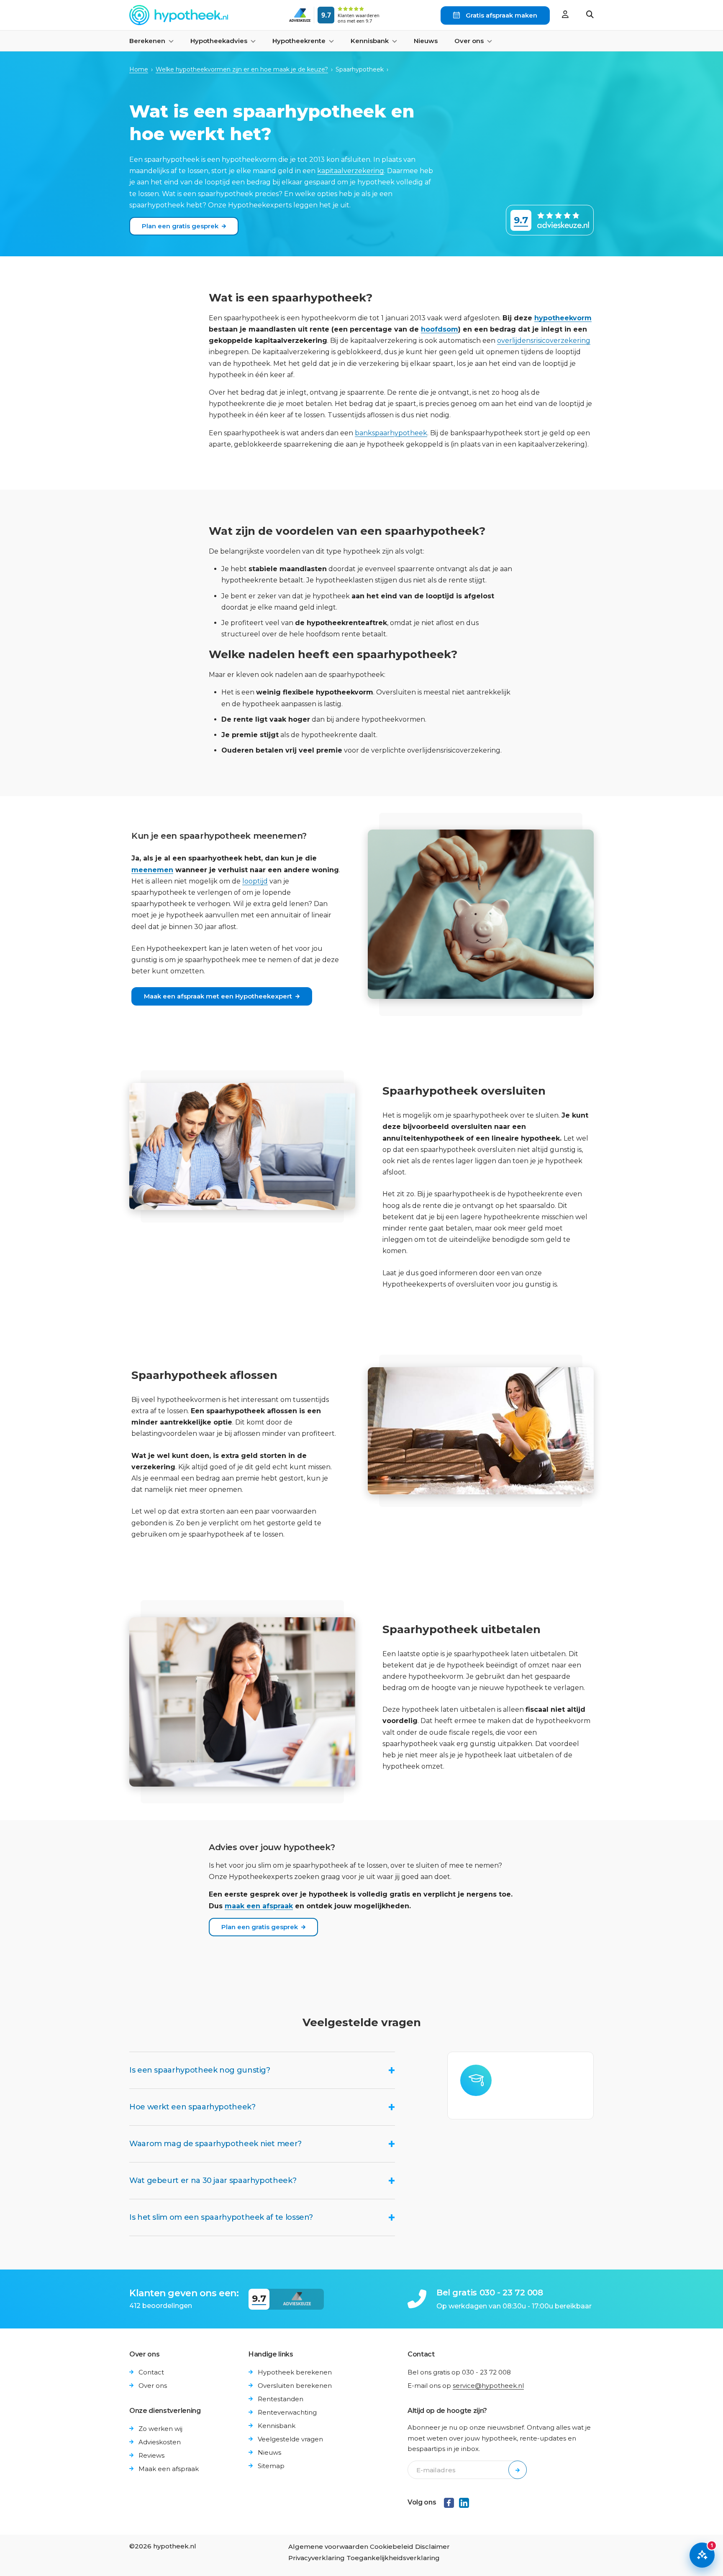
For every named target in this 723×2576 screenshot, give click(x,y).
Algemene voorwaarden (328, 2547)
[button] (590, 15)
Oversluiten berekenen (295, 2386)
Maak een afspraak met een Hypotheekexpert (218, 996)
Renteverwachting (287, 2412)
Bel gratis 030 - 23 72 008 (490, 2293)
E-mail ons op (466, 2386)
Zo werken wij (160, 2429)
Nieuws (426, 41)
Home (139, 69)
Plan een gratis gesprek (180, 226)
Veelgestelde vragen (290, 2439)
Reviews (151, 2455)
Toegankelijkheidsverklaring (393, 2558)
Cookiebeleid (392, 2547)
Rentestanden (281, 2399)
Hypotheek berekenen (295, 2372)
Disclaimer (432, 2547)
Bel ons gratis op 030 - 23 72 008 (459, 2372)
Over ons (153, 2386)
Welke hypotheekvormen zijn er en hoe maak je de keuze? (242, 69)
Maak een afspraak (169, 2469)
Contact (151, 2372)
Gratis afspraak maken (501, 15)
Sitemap (271, 2466)
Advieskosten (160, 2442)
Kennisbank (277, 2426)
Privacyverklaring (317, 2558)
